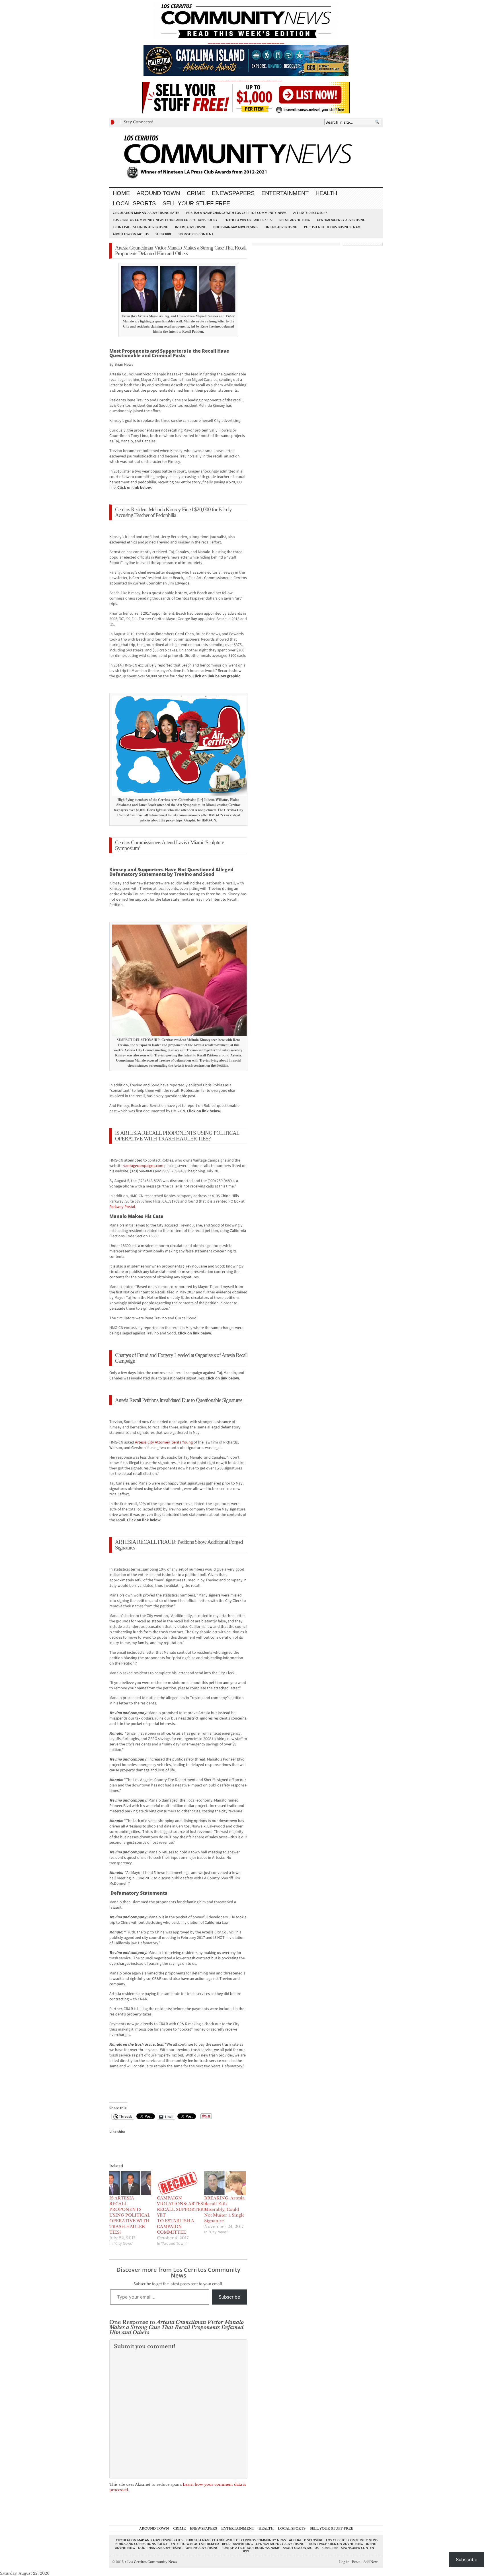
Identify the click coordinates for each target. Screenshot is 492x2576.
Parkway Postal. (123, 1207)
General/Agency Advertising (341, 220)
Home (121, 193)
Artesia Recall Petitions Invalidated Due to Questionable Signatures (179, 1400)
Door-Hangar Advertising (235, 227)
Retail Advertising (295, 220)
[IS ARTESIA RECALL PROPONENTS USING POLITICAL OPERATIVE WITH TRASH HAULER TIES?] (130, 2183)
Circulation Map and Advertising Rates (146, 213)
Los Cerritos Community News (151, 2562)
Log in (344, 2562)
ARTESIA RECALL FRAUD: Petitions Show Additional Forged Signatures (179, 1545)
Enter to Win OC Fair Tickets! (248, 220)
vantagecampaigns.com (143, 1166)
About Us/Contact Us (131, 234)
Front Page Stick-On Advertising (141, 227)
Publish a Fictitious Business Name (333, 227)
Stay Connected (139, 122)
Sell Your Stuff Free (196, 203)
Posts (356, 2562)
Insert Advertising (191, 227)
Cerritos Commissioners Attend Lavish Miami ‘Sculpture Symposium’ (169, 845)
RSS (246, 2551)
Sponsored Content (196, 234)
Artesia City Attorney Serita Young (164, 1442)
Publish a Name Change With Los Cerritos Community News (236, 213)
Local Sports (134, 203)
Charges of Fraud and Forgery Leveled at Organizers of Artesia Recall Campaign (181, 1358)
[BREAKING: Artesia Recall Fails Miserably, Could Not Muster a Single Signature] (225, 2183)
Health (326, 193)
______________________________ (246, 42)
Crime (196, 193)
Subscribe (164, 234)
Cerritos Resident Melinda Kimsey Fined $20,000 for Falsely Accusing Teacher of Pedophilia (173, 512)
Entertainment (285, 193)
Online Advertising (281, 227)
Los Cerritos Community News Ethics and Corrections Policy (165, 220)
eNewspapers (233, 193)
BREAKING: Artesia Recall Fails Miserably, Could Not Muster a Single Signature (224, 2209)
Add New (370, 2562)
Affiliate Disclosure (310, 213)
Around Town (158, 193)
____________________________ (246, 79)
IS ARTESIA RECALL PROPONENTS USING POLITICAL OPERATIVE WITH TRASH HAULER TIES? (177, 1136)
